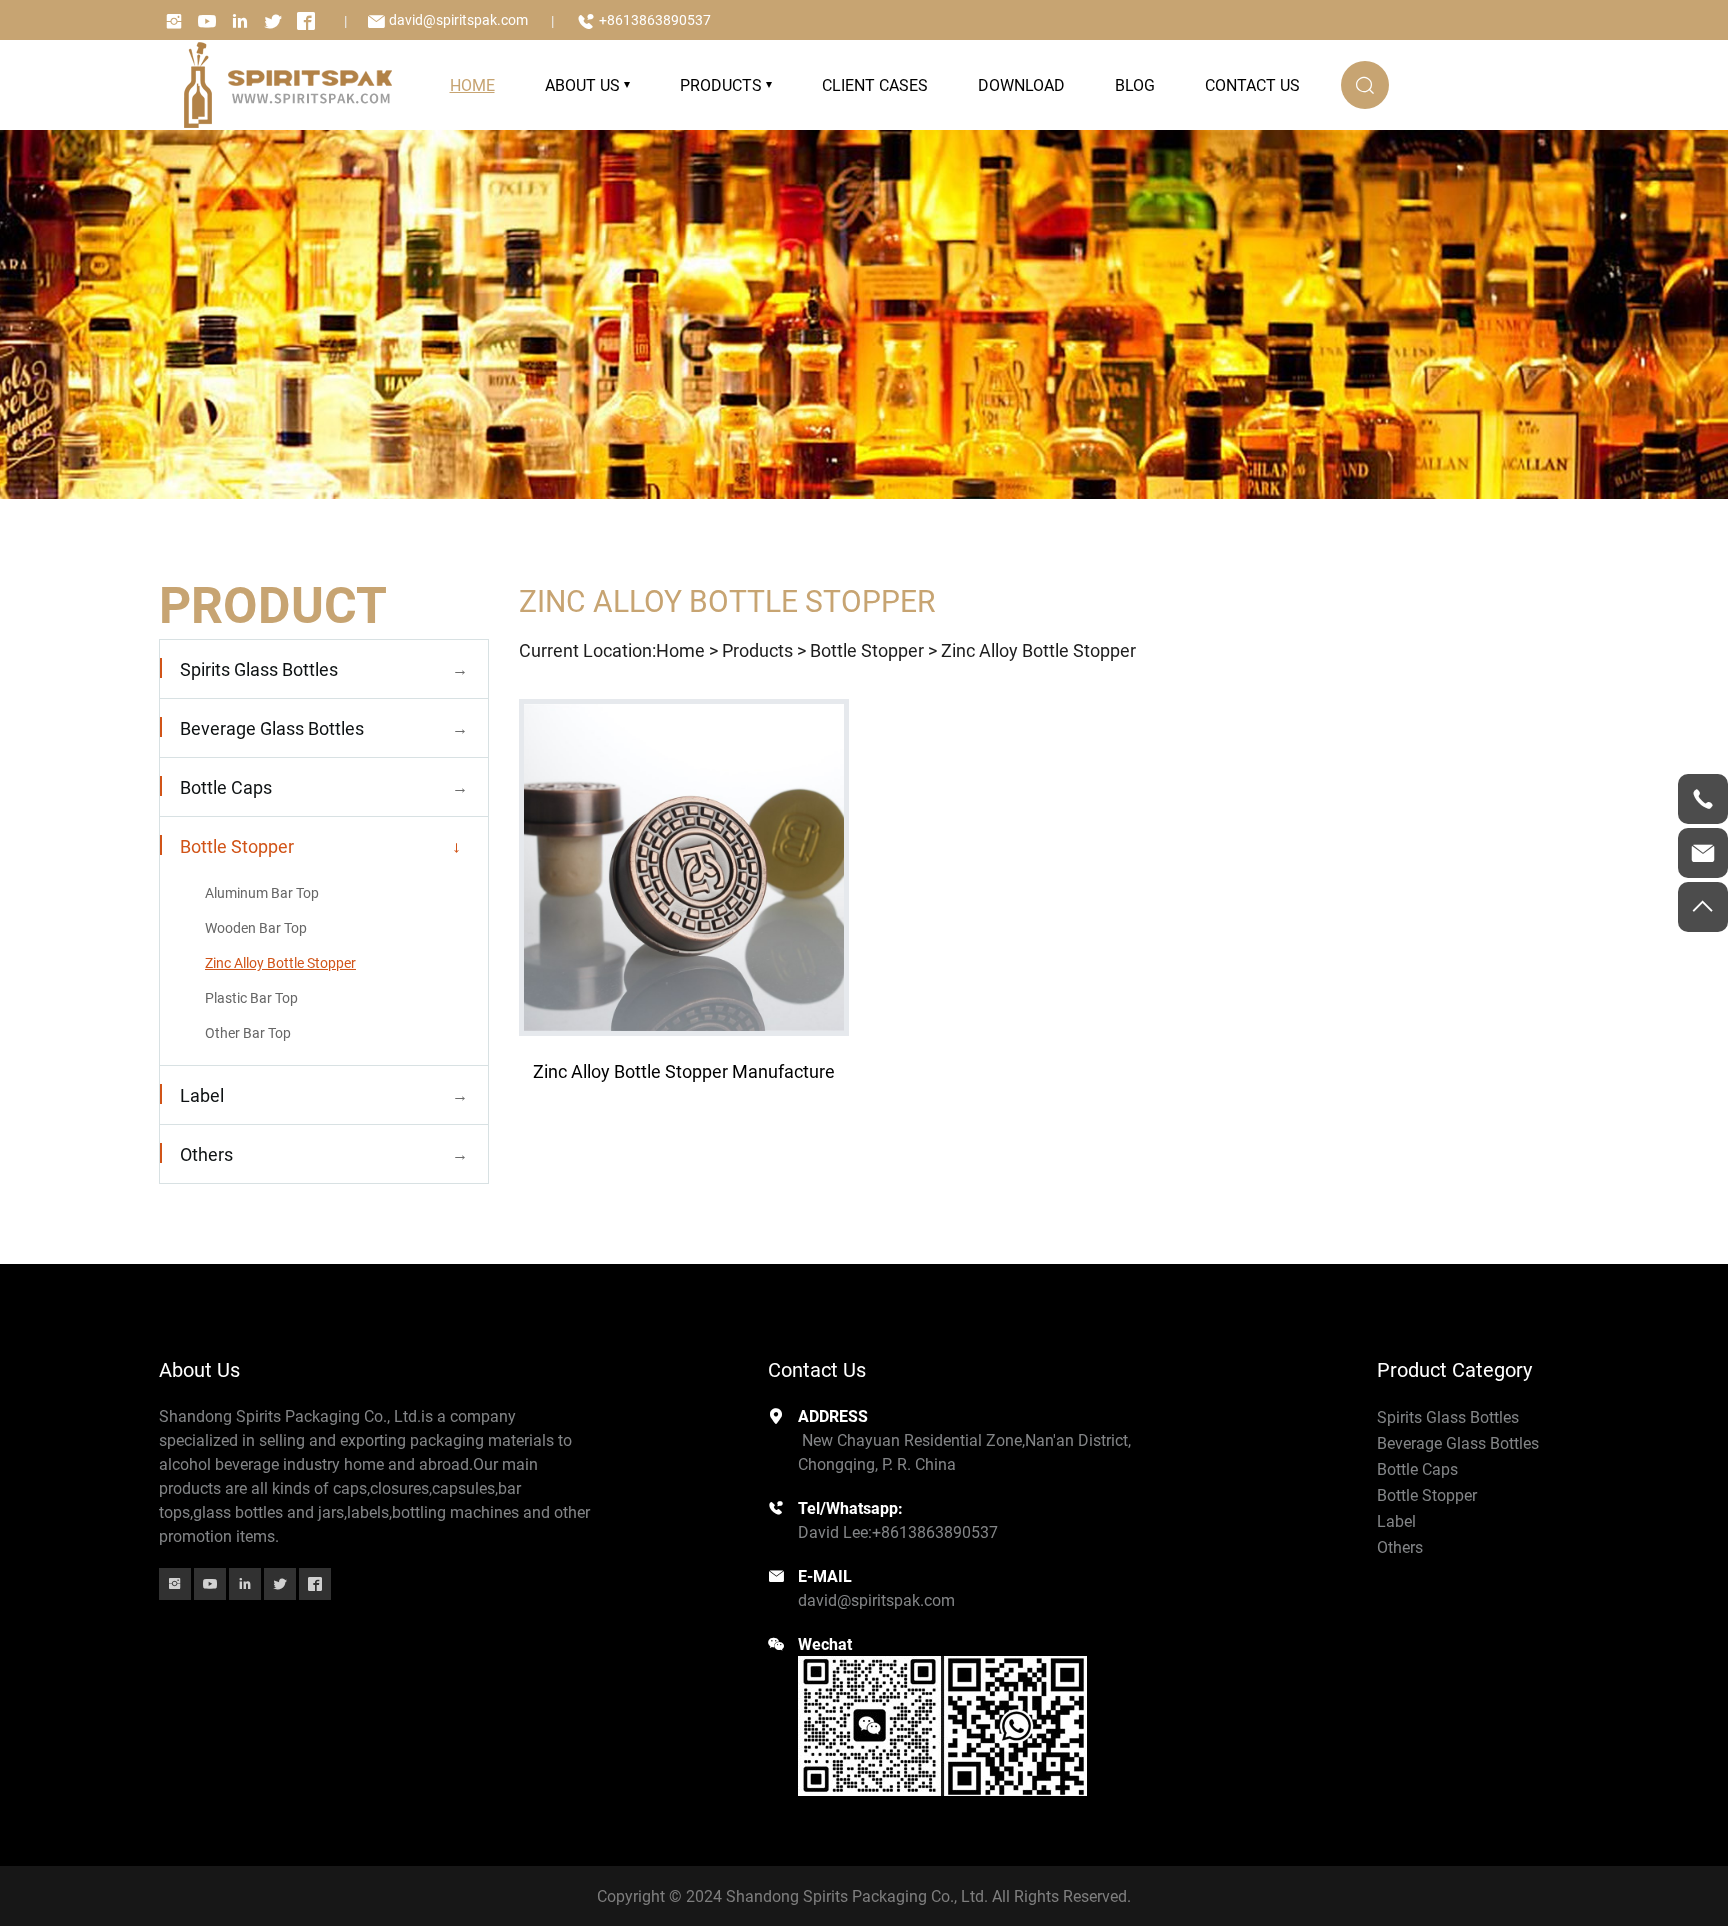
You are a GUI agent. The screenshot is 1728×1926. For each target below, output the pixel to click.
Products (721, 84)
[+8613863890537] (1703, 799)
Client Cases (875, 84)
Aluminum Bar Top (262, 892)
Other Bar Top (248, 1032)
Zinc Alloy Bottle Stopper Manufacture (684, 1071)
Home (680, 650)
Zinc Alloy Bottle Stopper (280, 962)
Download (1021, 84)
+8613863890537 (655, 19)
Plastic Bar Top (251, 997)
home (472, 84)
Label (202, 1095)
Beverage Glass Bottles (272, 728)
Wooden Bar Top (256, 927)
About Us (582, 84)
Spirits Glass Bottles (259, 669)
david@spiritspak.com (458, 19)
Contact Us (1252, 84)
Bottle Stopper (237, 846)
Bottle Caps (226, 787)
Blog (1135, 84)
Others (206, 1154)
